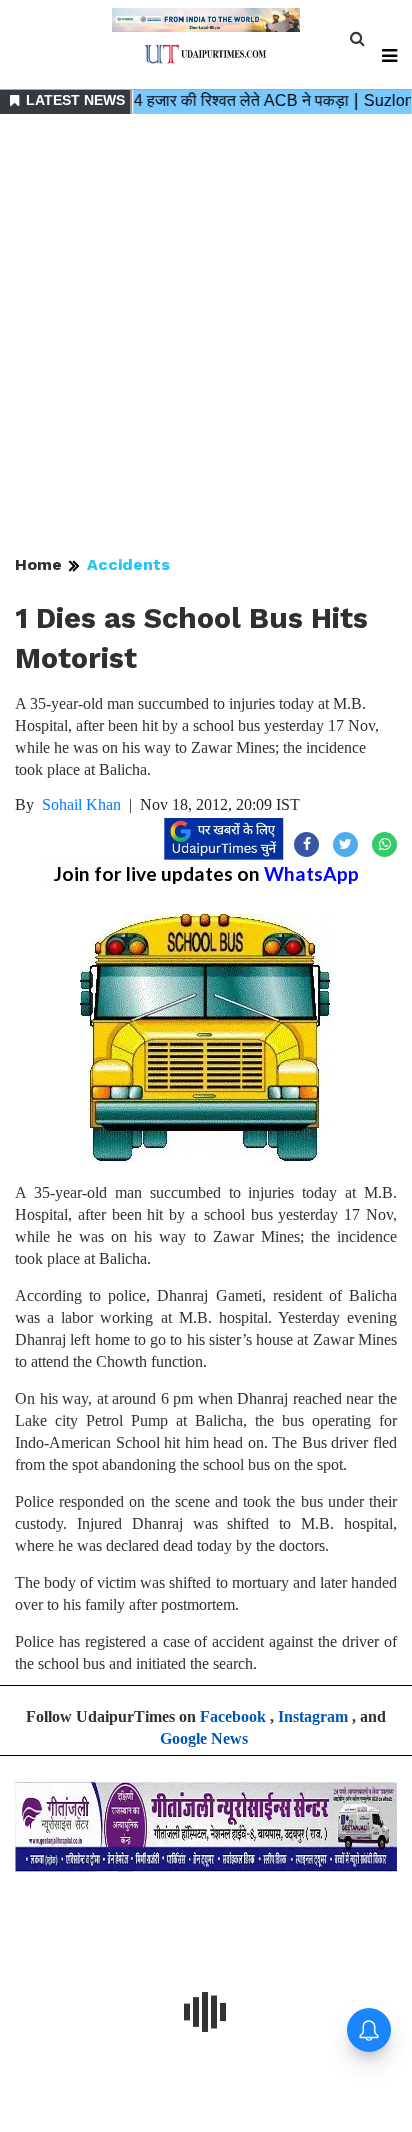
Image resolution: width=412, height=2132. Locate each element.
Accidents (128, 564)
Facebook (233, 1716)
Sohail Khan (81, 804)
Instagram (313, 1716)
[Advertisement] (206, 336)
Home (38, 564)
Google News (204, 1738)
